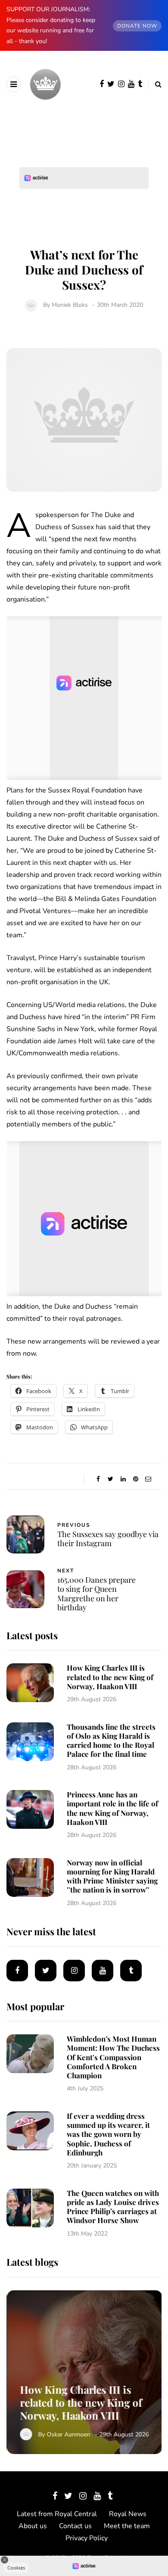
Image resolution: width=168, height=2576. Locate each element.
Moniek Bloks (70, 305)
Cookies (16, 2568)
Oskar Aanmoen (68, 2434)
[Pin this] (135, 1479)
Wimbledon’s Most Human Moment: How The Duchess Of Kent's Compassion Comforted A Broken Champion (113, 2057)
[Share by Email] (148, 1479)
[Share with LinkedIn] (123, 1479)
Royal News (128, 2514)
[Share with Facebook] (98, 1479)
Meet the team (127, 2526)
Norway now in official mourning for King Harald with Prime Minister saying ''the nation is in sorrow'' (112, 1876)
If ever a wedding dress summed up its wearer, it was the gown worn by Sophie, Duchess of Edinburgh (108, 2134)
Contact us (75, 2526)
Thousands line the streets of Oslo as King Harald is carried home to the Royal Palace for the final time (111, 1740)
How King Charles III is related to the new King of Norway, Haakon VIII (110, 1677)
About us (33, 2526)
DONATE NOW (137, 26)
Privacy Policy (87, 2538)
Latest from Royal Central (57, 2514)
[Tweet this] (110, 1479)
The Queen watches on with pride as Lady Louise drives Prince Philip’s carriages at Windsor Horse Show (113, 2207)
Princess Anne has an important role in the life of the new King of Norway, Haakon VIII (112, 1808)
